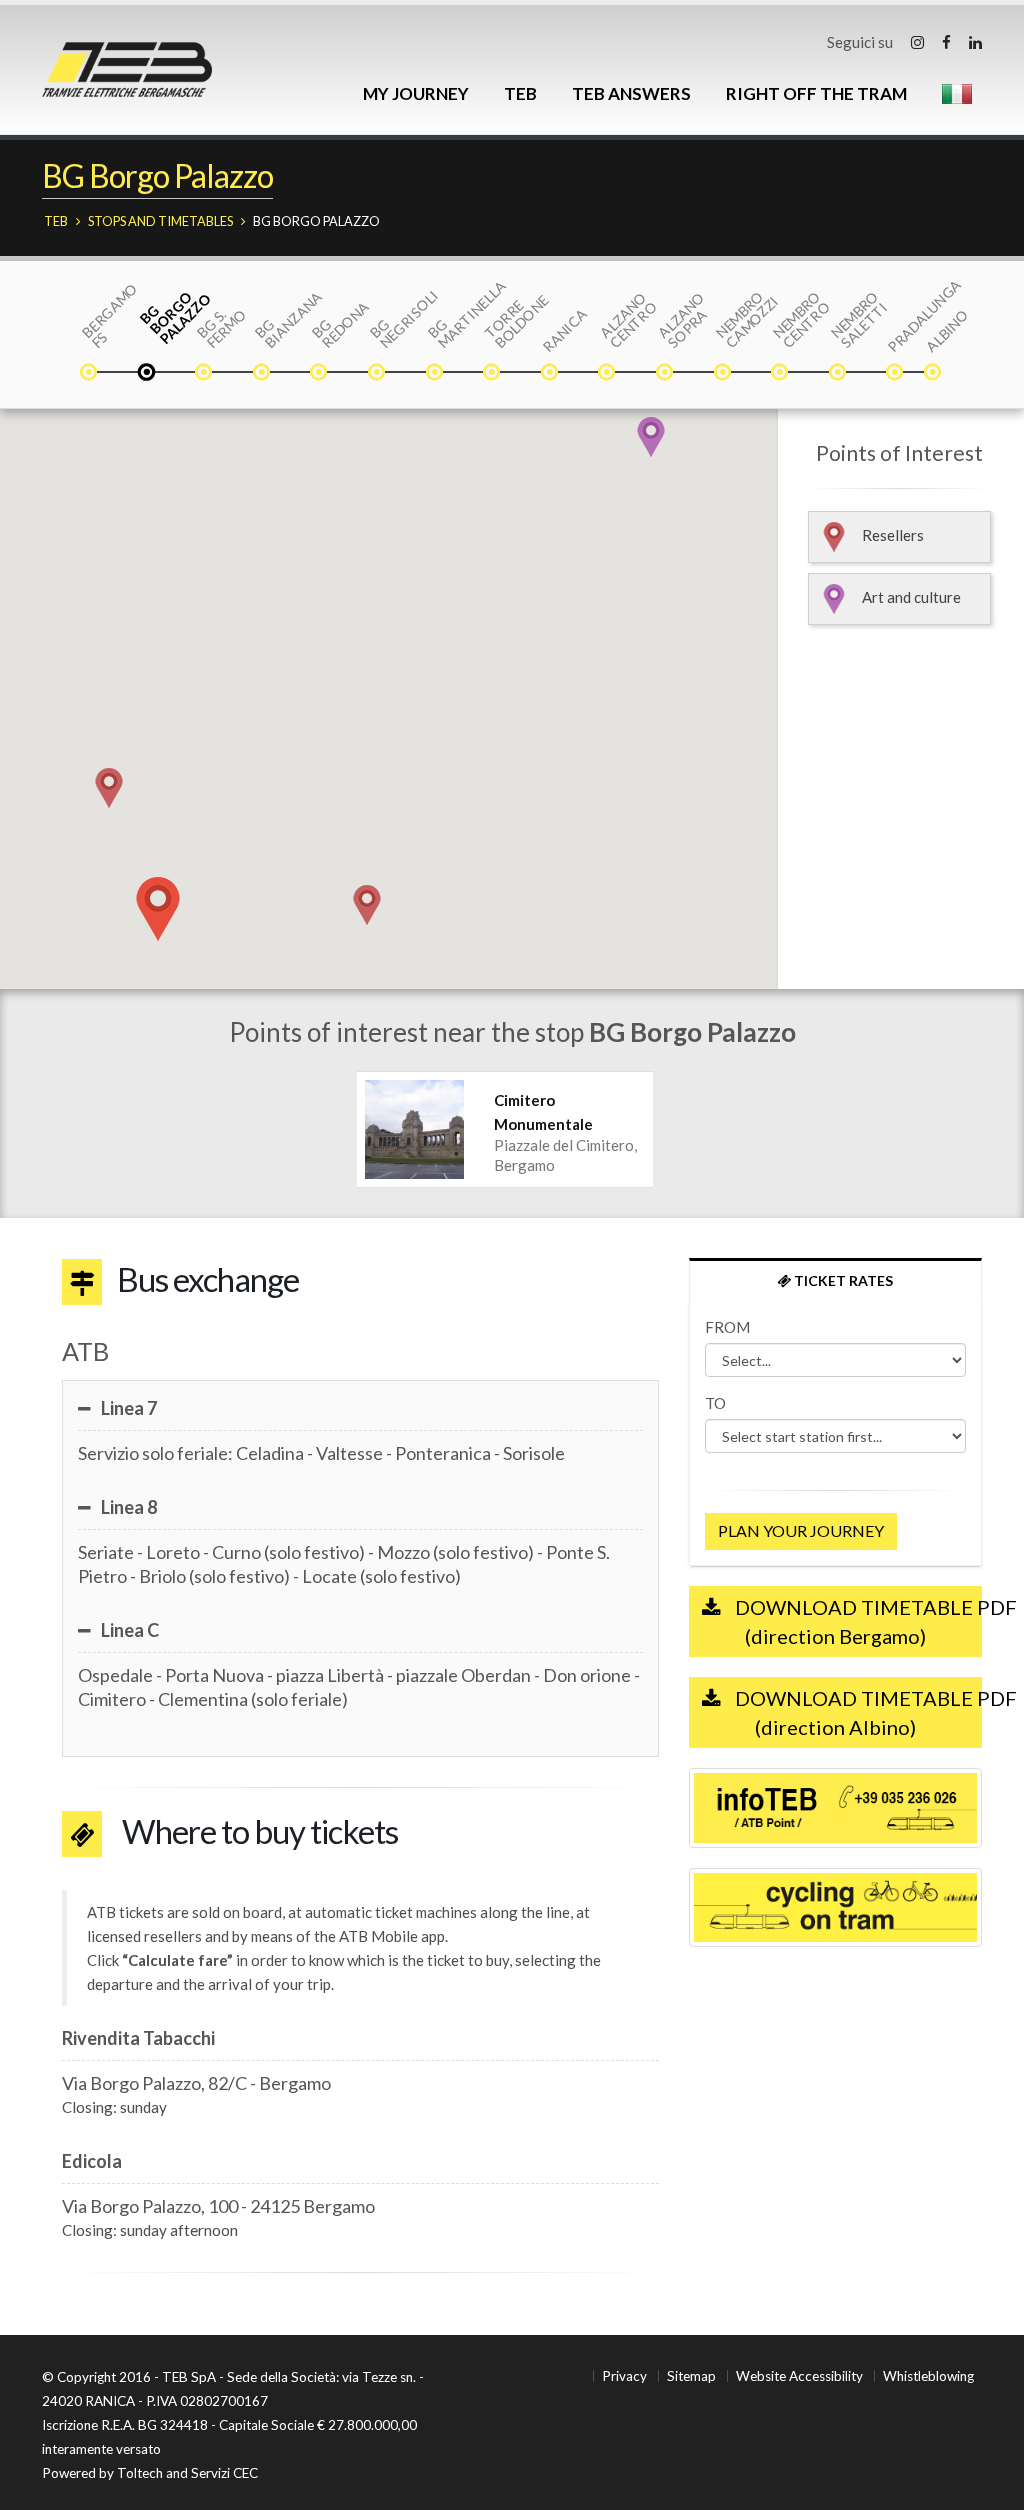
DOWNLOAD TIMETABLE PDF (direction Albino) (856, 1712)
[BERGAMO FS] (90, 374)
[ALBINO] (934, 374)
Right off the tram (816, 93)
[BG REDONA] (320, 374)
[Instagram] (917, 42)
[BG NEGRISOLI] (378, 374)
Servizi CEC (224, 2473)
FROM (727, 1327)
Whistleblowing (928, 2376)
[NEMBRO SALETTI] (839, 374)
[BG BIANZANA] (263, 374)
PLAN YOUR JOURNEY (801, 1530)
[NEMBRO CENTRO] (781, 374)
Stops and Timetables (160, 221)
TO (715, 1403)
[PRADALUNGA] (896, 374)
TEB (520, 93)
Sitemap (691, 2376)
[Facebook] (946, 42)
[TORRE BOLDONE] (493, 374)
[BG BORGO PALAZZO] (148, 374)
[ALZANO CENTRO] (608, 374)
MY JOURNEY (416, 93)
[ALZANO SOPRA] (666, 374)
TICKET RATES (842, 1280)
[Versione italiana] (957, 94)
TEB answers (631, 93)
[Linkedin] (975, 42)
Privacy (624, 2376)
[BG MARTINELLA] (436, 374)
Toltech (140, 2473)
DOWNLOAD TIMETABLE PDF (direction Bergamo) (856, 1621)
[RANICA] (551, 374)
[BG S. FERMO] (205, 374)
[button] (109, 788)
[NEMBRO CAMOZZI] (724, 374)
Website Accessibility (799, 2376)
